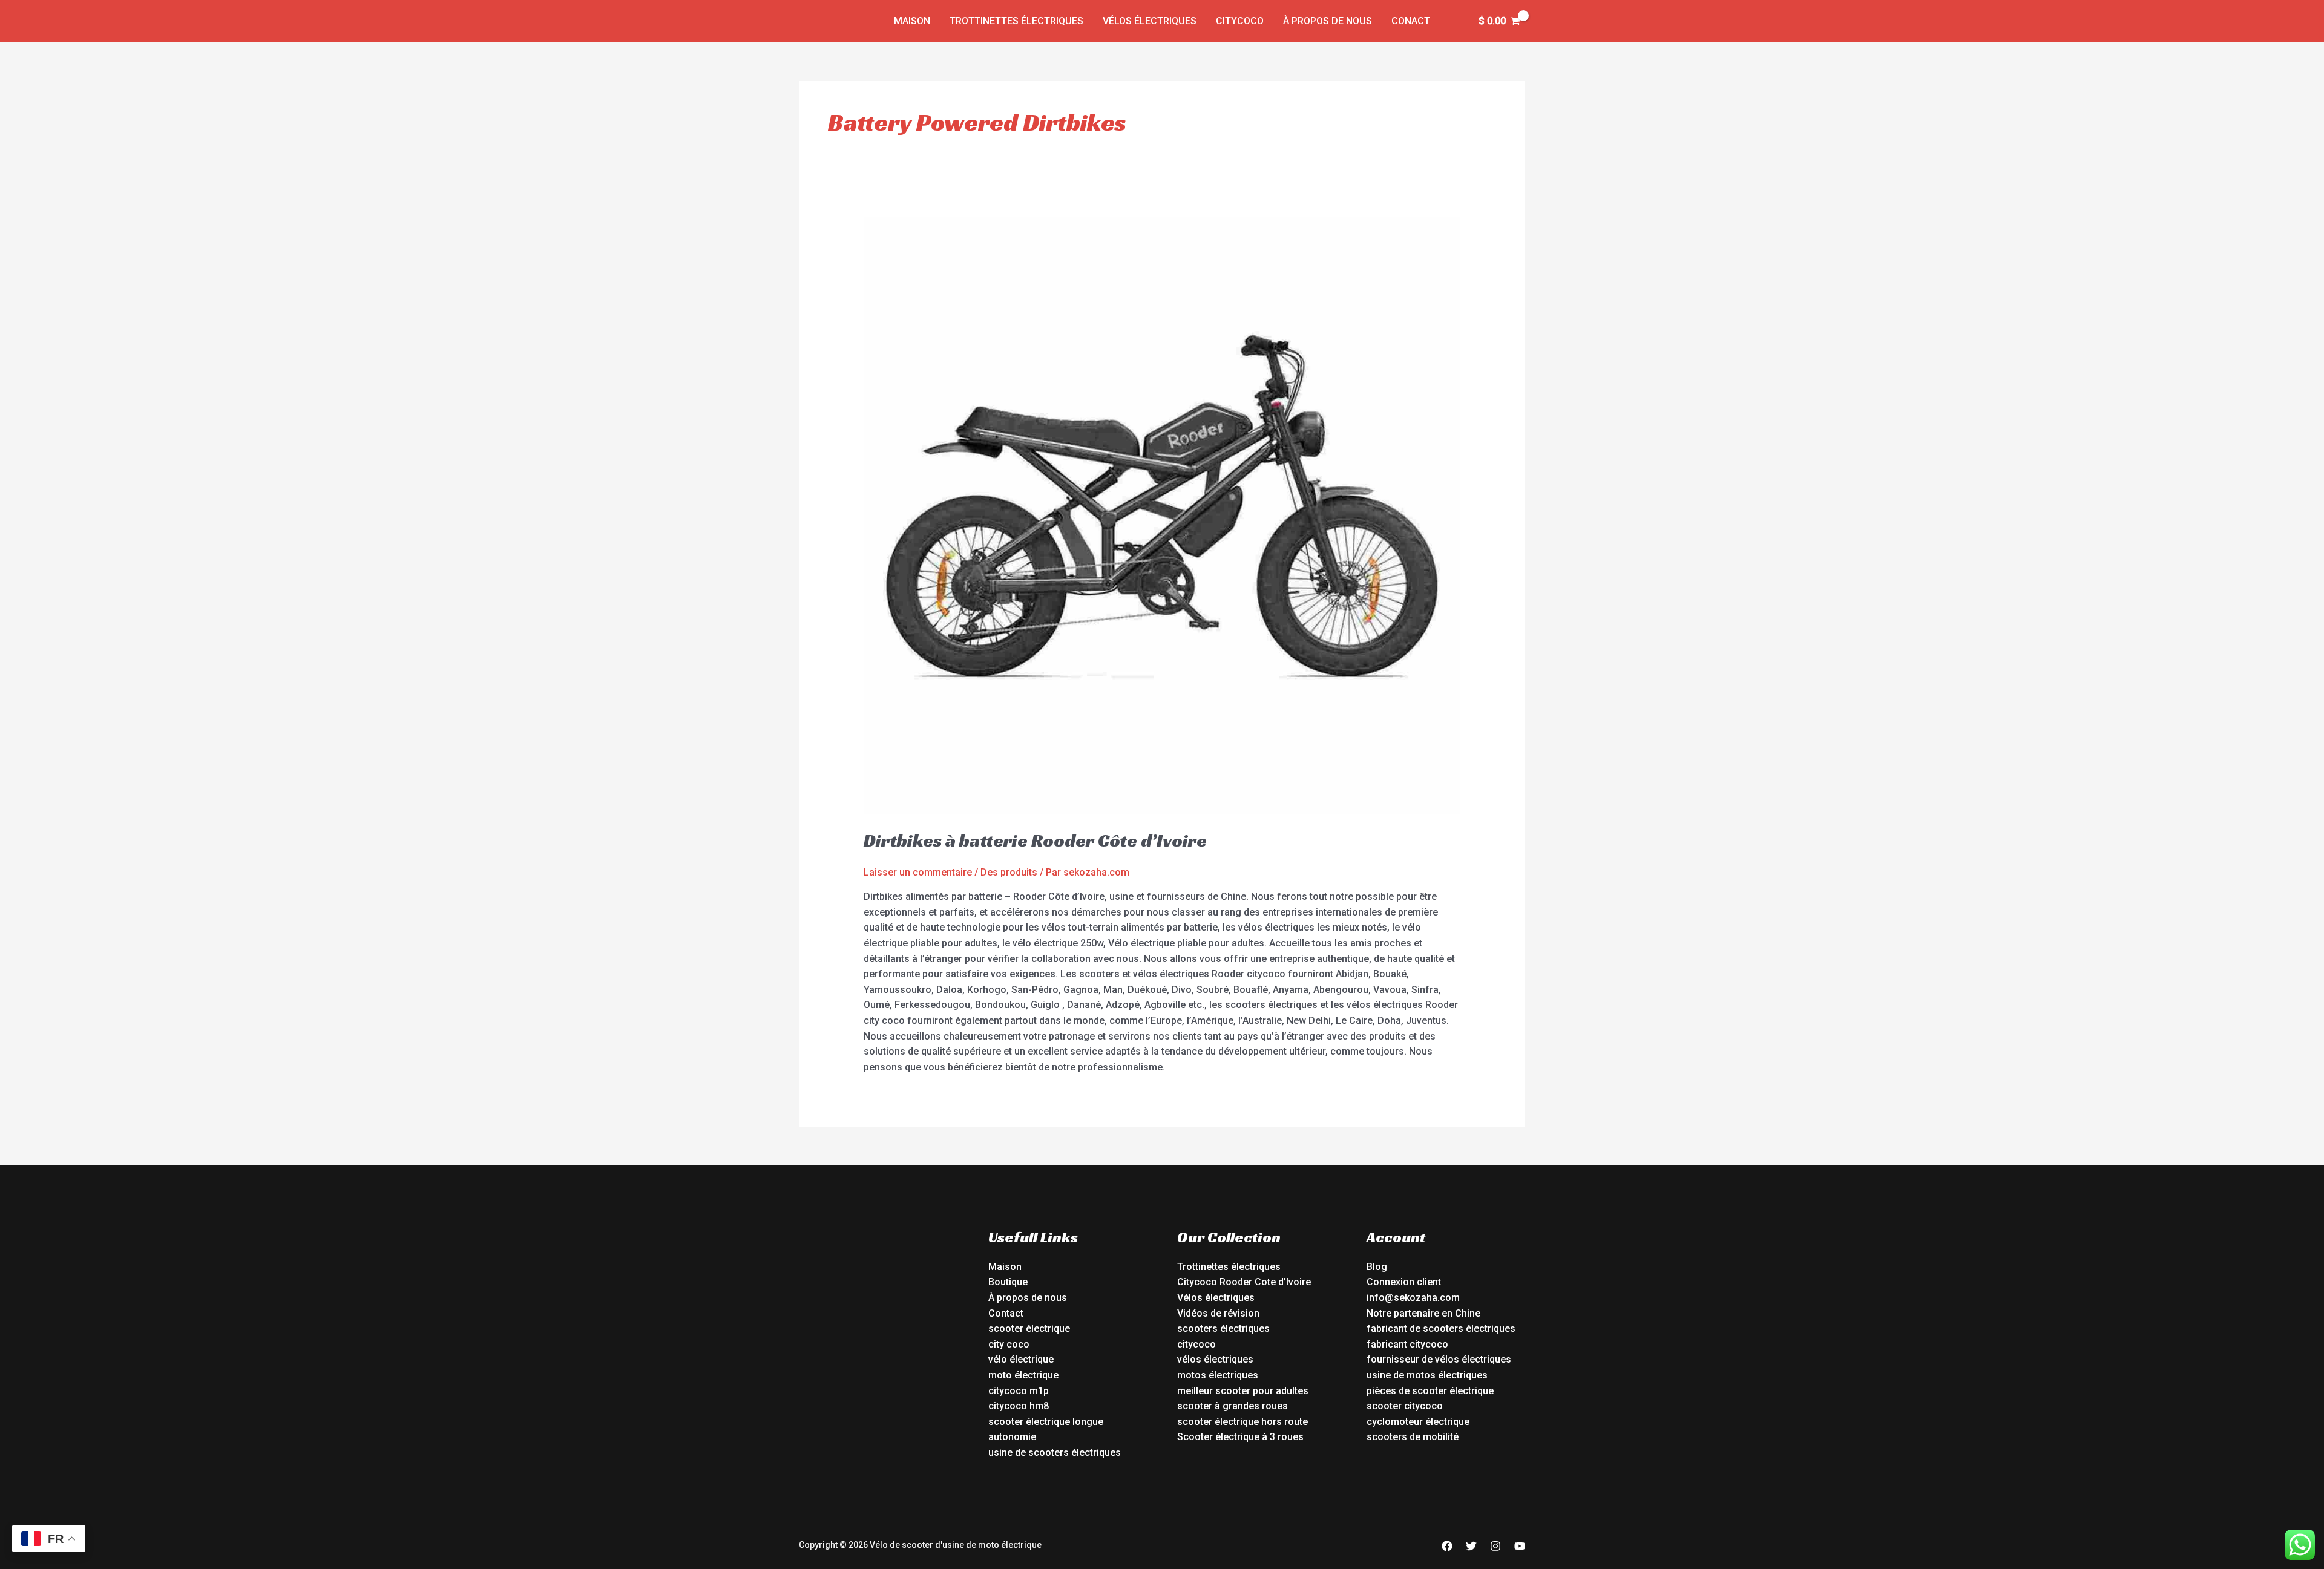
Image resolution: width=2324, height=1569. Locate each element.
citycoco (1196, 1344)
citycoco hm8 (1019, 1406)
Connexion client (1404, 1282)
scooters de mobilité (1413, 1437)
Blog (1377, 1267)
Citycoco (1240, 21)
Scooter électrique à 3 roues (1240, 1437)
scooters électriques (1223, 1328)
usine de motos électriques (1427, 1375)
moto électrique (1023, 1375)
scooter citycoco (1405, 1406)
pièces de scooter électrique (1430, 1391)
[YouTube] (1520, 1546)
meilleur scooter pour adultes (1243, 1391)
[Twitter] (1471, 1546)
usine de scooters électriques (1055, 1453)
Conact (1411, 21)
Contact (1006, 1313)
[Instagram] (1495, 1546)
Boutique (1008, 1282)
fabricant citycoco (1407, 1344)
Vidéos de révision (1218, 1313)
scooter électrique (1029, 1328)
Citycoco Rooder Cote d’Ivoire (1244, 1282)
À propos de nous (1328, 21)
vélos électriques (1215, 1359)
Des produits (1009, 872)
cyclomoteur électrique (1418, 1422)
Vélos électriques (1150, 21)
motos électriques (1218, 1375)
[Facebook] (1447, 1546)
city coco (1009, 1344)
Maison (912, 21)
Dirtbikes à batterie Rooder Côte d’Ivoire (1035, 840)
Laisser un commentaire (918, 872)
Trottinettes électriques (1016, 21)
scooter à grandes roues (1233, 1406)
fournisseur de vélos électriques (1439, 1359)
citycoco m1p (1019, 1391)
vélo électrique (1021, 1359)
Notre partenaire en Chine (1423, 1313)
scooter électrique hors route (1242, 1422)
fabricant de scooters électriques (1441, 1328)
